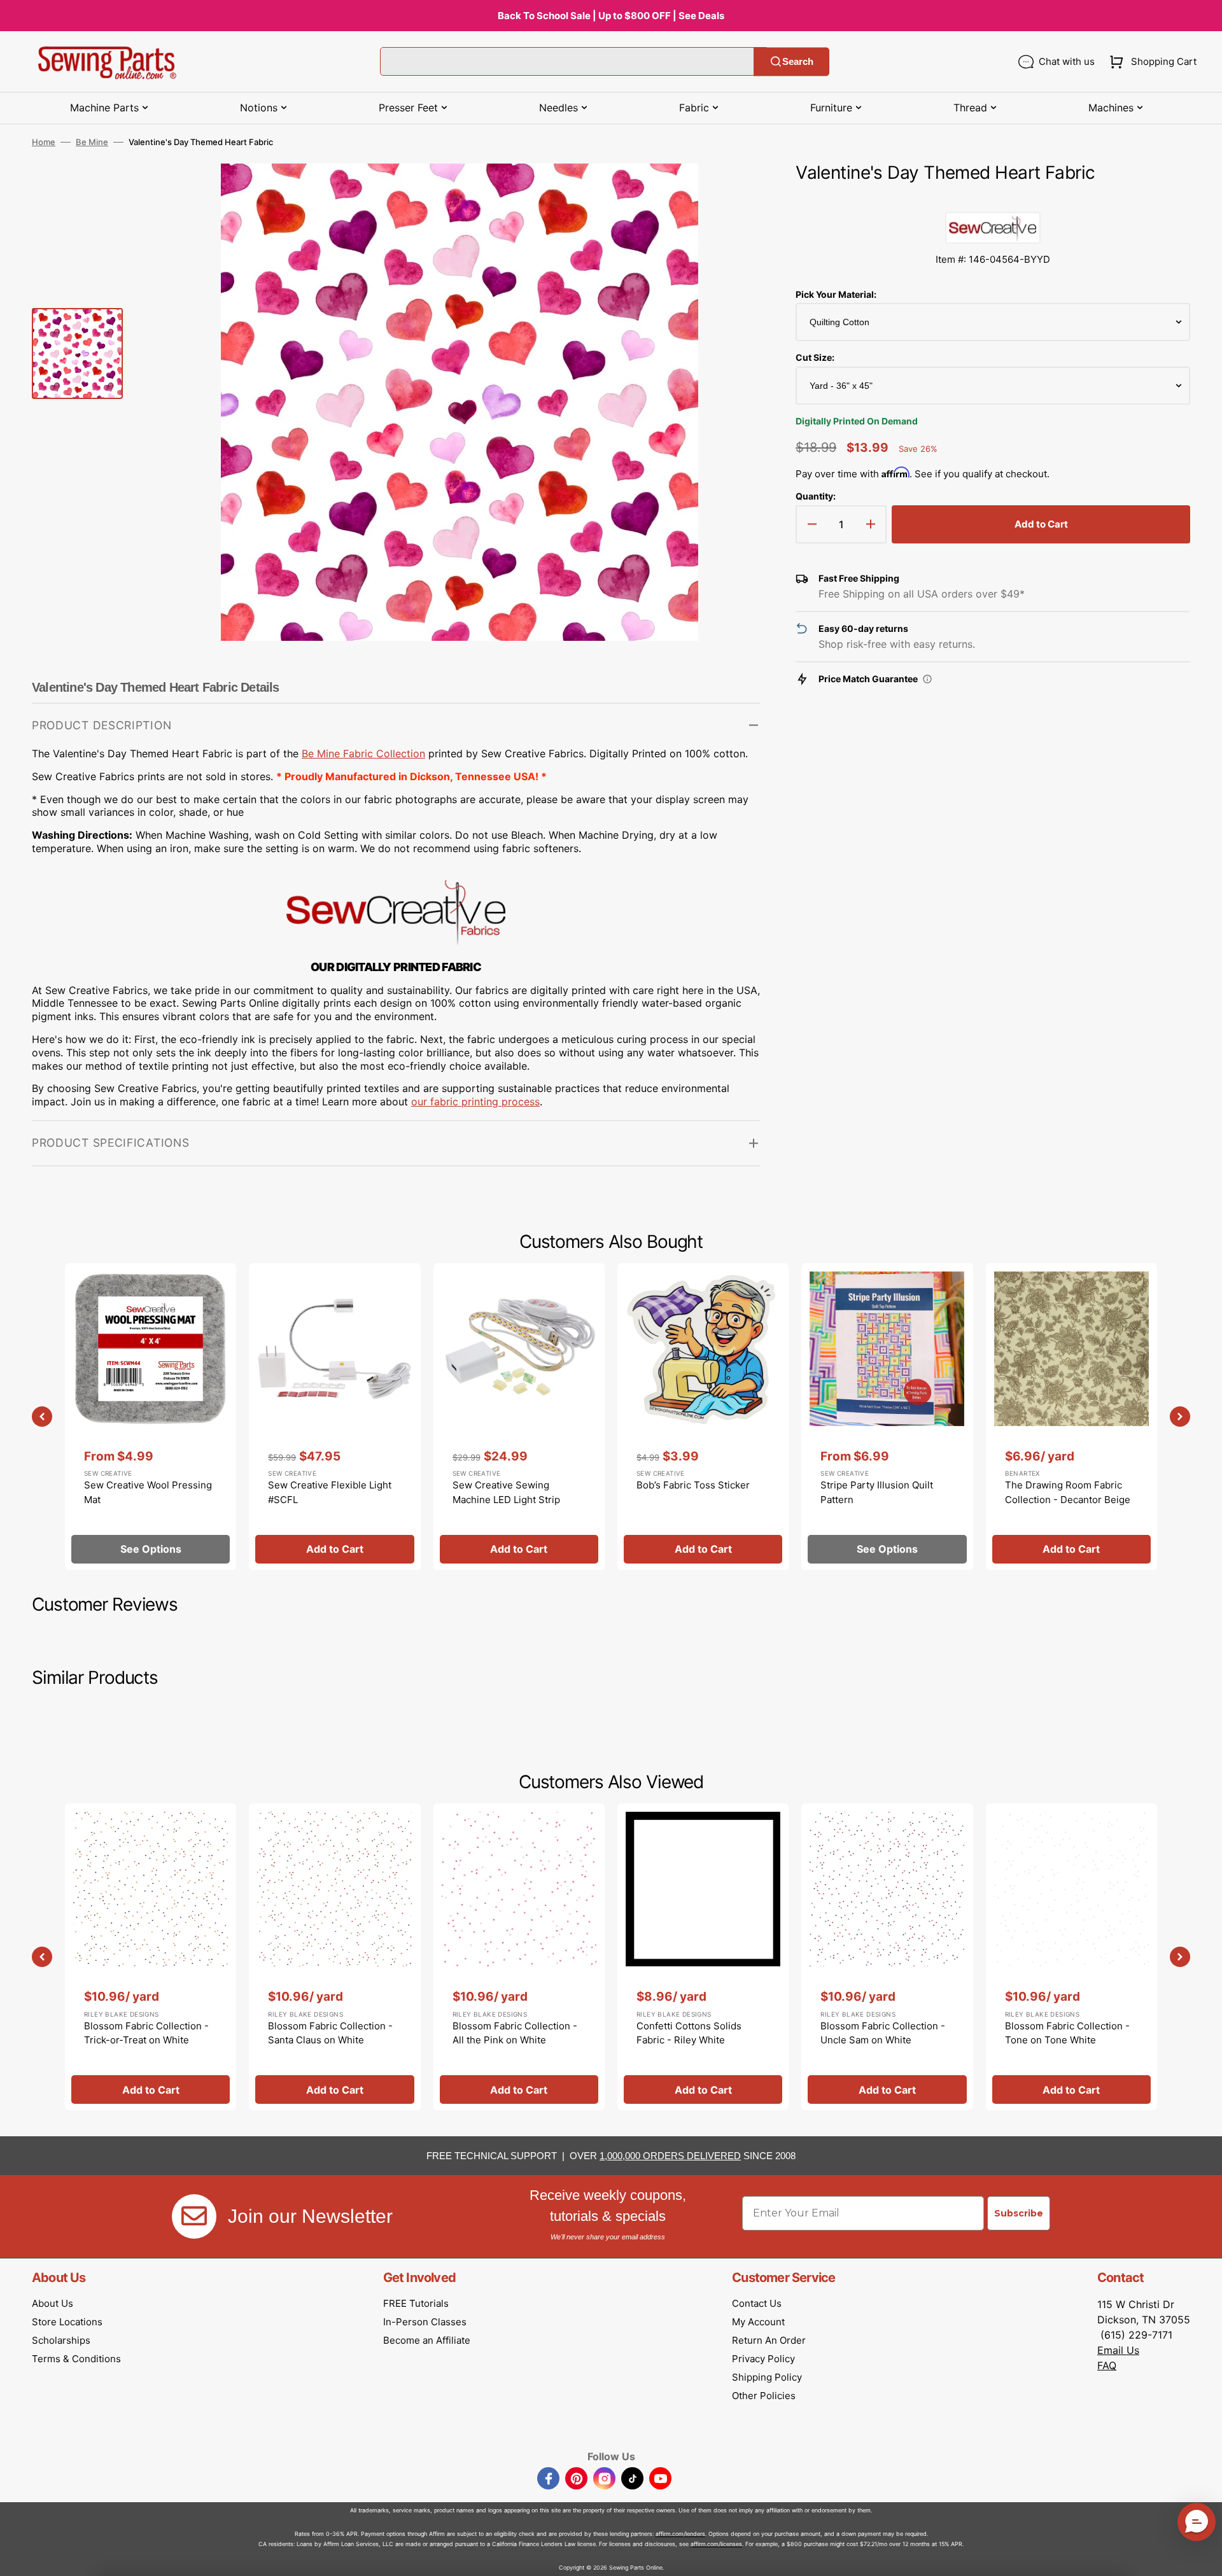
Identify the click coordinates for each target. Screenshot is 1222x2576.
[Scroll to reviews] (993, 199)
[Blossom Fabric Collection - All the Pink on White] (519, 1957)
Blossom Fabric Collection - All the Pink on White (515, 2033)
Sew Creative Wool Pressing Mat (148, 1492)
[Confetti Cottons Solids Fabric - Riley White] (703, 1957)
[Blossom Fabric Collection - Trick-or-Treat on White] (151, 1957)
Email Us (1118, 2350)
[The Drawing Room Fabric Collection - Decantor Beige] (1071, 1417)
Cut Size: (815, 357)
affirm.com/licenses (716, 2544)
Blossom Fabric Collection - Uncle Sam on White (883, 2033)
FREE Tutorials (416, 2303)
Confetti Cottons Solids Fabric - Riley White (689, 2033)
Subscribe (1019, 2213)
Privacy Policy (763, 2359)
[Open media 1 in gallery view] (731, 192)
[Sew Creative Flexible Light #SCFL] (334, 1417)
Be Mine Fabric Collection (363, 753)
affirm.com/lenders (680, 2534)
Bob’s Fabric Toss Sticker (693, 1485)
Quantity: (816, 496)
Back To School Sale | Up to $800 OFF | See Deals (611, 16)
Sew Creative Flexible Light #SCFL (330, 1492)
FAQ (1107, 2365)
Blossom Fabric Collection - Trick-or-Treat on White (146, 2033)
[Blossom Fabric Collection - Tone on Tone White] (1071, 1957)
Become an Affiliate (427, 2340)
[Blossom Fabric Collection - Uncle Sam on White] (887, 1957)
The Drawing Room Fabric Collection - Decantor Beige (1068, 1492)
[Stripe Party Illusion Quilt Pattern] (887, 1417)
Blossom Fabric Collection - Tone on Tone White (1067, 2033)
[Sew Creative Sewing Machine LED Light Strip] (519, 1417)
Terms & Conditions (76, 2359)
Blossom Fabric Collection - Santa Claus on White (330, 2033)
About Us (53, 2303)
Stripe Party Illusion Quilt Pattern (877, 1492)
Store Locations (67, 2322)
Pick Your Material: (836, 294)
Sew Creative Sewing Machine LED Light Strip (506, 1492)
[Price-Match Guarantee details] (927, 679)
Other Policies (764, 2396)
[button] (1150, 62)
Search (798, 61)
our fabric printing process (475, 1102)
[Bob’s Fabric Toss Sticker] (703, 1417)
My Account (758, 2322)
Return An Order (769, 2340)
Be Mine (92, 142)
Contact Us (757, 2303)
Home (44, 142)
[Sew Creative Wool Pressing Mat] (151, 1417)
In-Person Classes (425, 2322)
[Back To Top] (1203, 2557)
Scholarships (61, 2340)
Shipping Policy (767, 2377)
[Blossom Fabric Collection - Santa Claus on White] (334, 1957)
